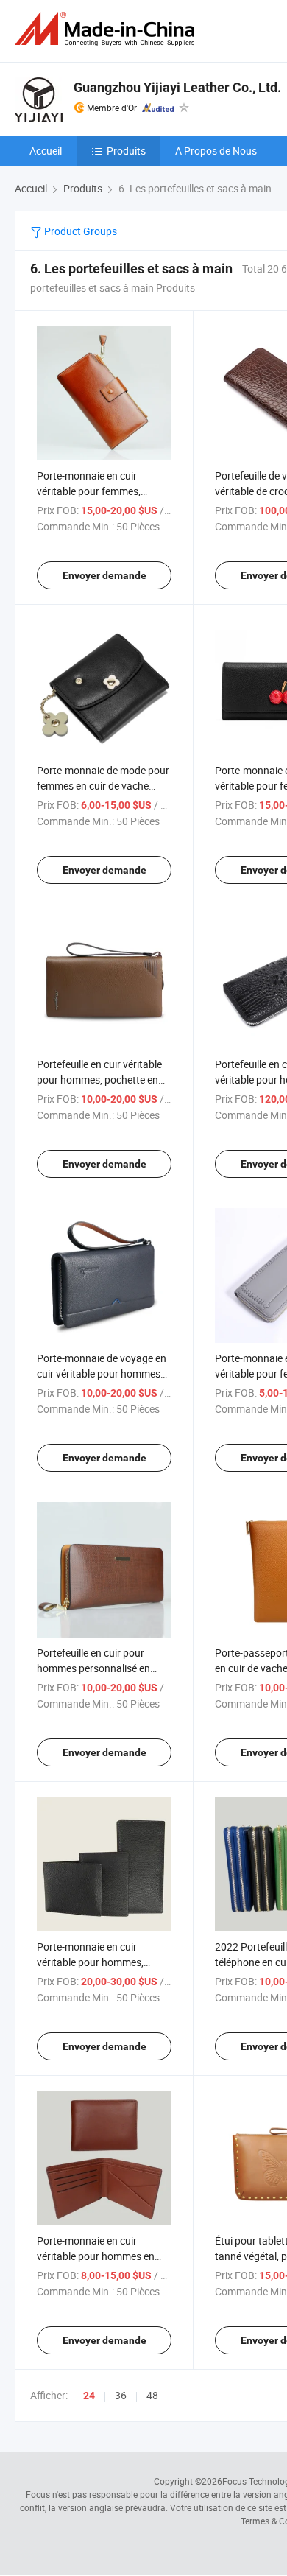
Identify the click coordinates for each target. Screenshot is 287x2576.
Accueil (46, 151)
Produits (126, 151)
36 (121, 2395)
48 (152, 2395)
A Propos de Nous (216, 151)
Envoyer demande (104, 575)
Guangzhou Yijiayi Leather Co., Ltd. (177, 87)
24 (89, 2396)
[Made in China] (107, 29)
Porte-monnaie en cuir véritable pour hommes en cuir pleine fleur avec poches (100, 2256)
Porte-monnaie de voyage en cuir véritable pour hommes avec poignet (102, 1373)
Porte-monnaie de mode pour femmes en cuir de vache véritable (103, 786)
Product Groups (79, 231)
